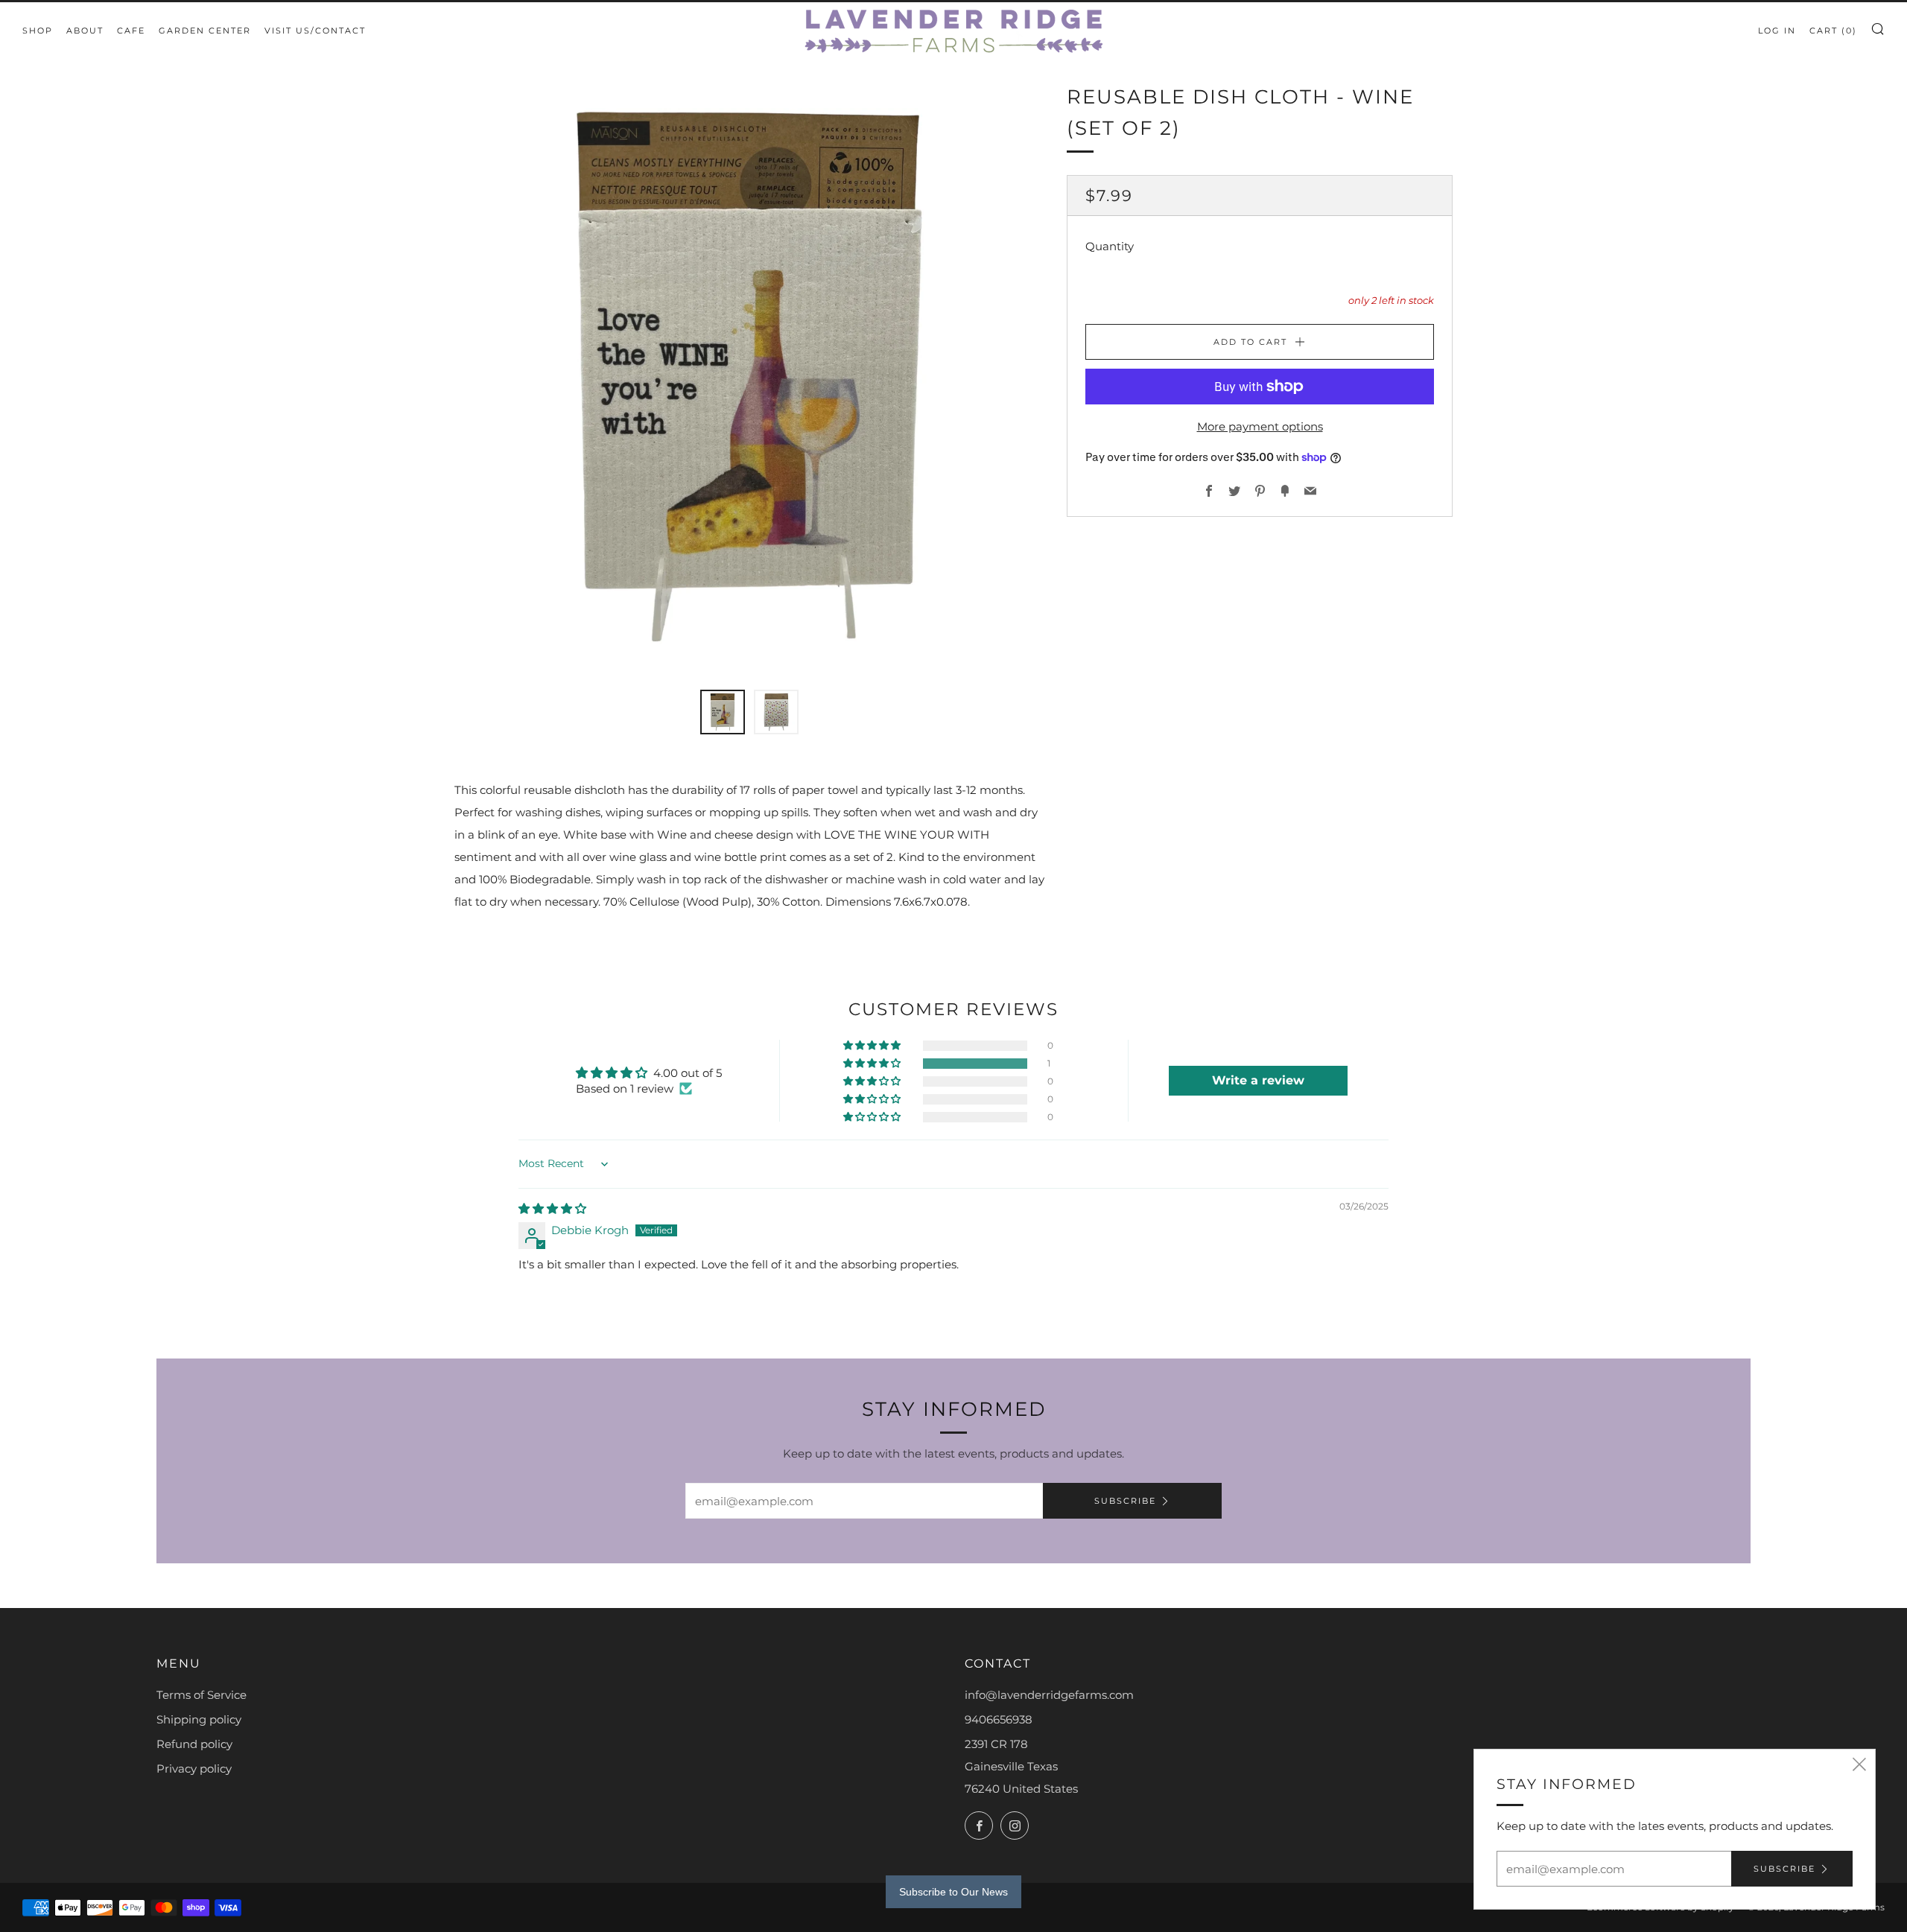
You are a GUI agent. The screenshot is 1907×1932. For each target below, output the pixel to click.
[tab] (723, 712)
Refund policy (194, 1744)
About (85, 31)
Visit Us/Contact (315, 31)
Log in (1777, 31)
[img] (552, 1208)
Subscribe (1125, 1501)
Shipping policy (199, 1719)
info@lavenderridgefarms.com (1049, 1695)
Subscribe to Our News (953, 1892)
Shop (38, 31)
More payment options (1260, 426)
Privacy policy (194, 1769)
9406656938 (999, 1719)
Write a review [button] (1258, 1080)
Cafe (131, 31)
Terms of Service (202, 1695)
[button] (873, 1064)
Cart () (1833, 31)
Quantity (1110, 247)
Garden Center (205, 31)
